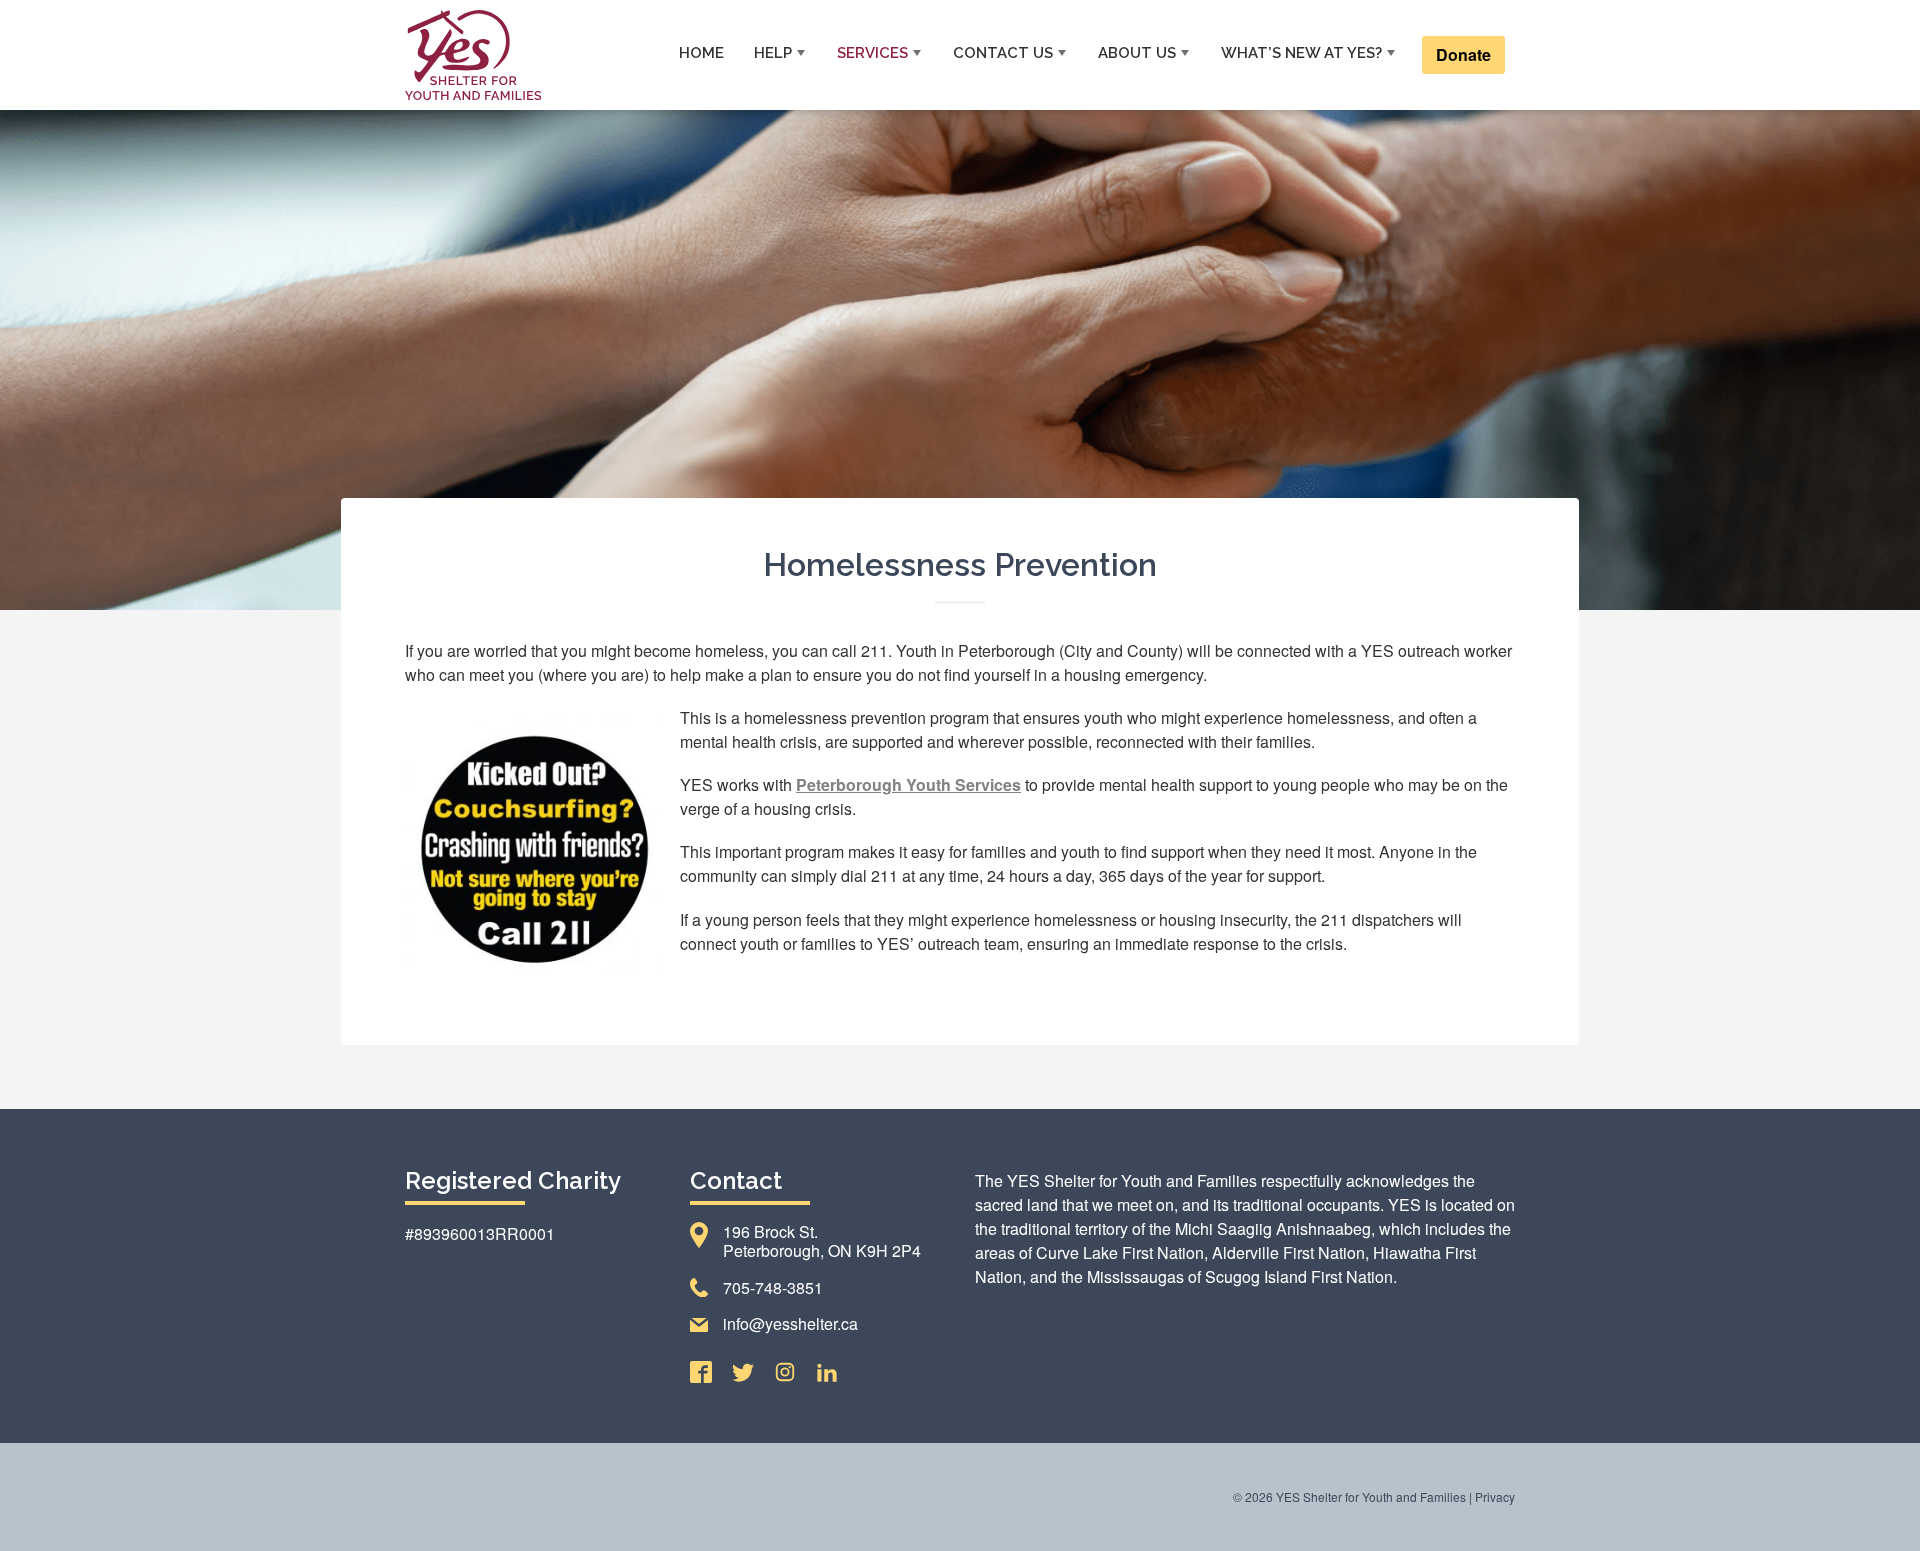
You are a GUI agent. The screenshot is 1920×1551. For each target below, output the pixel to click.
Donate (1463, 54)
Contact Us (1003, 53)
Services (872, 53)
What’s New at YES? (1301, 53)
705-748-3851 (773, 1287)
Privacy (1495, 1496)
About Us (1137, 53)
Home (701, 53)
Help (773, 53)
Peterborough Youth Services (908, 784)
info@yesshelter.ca (790, 1323)
